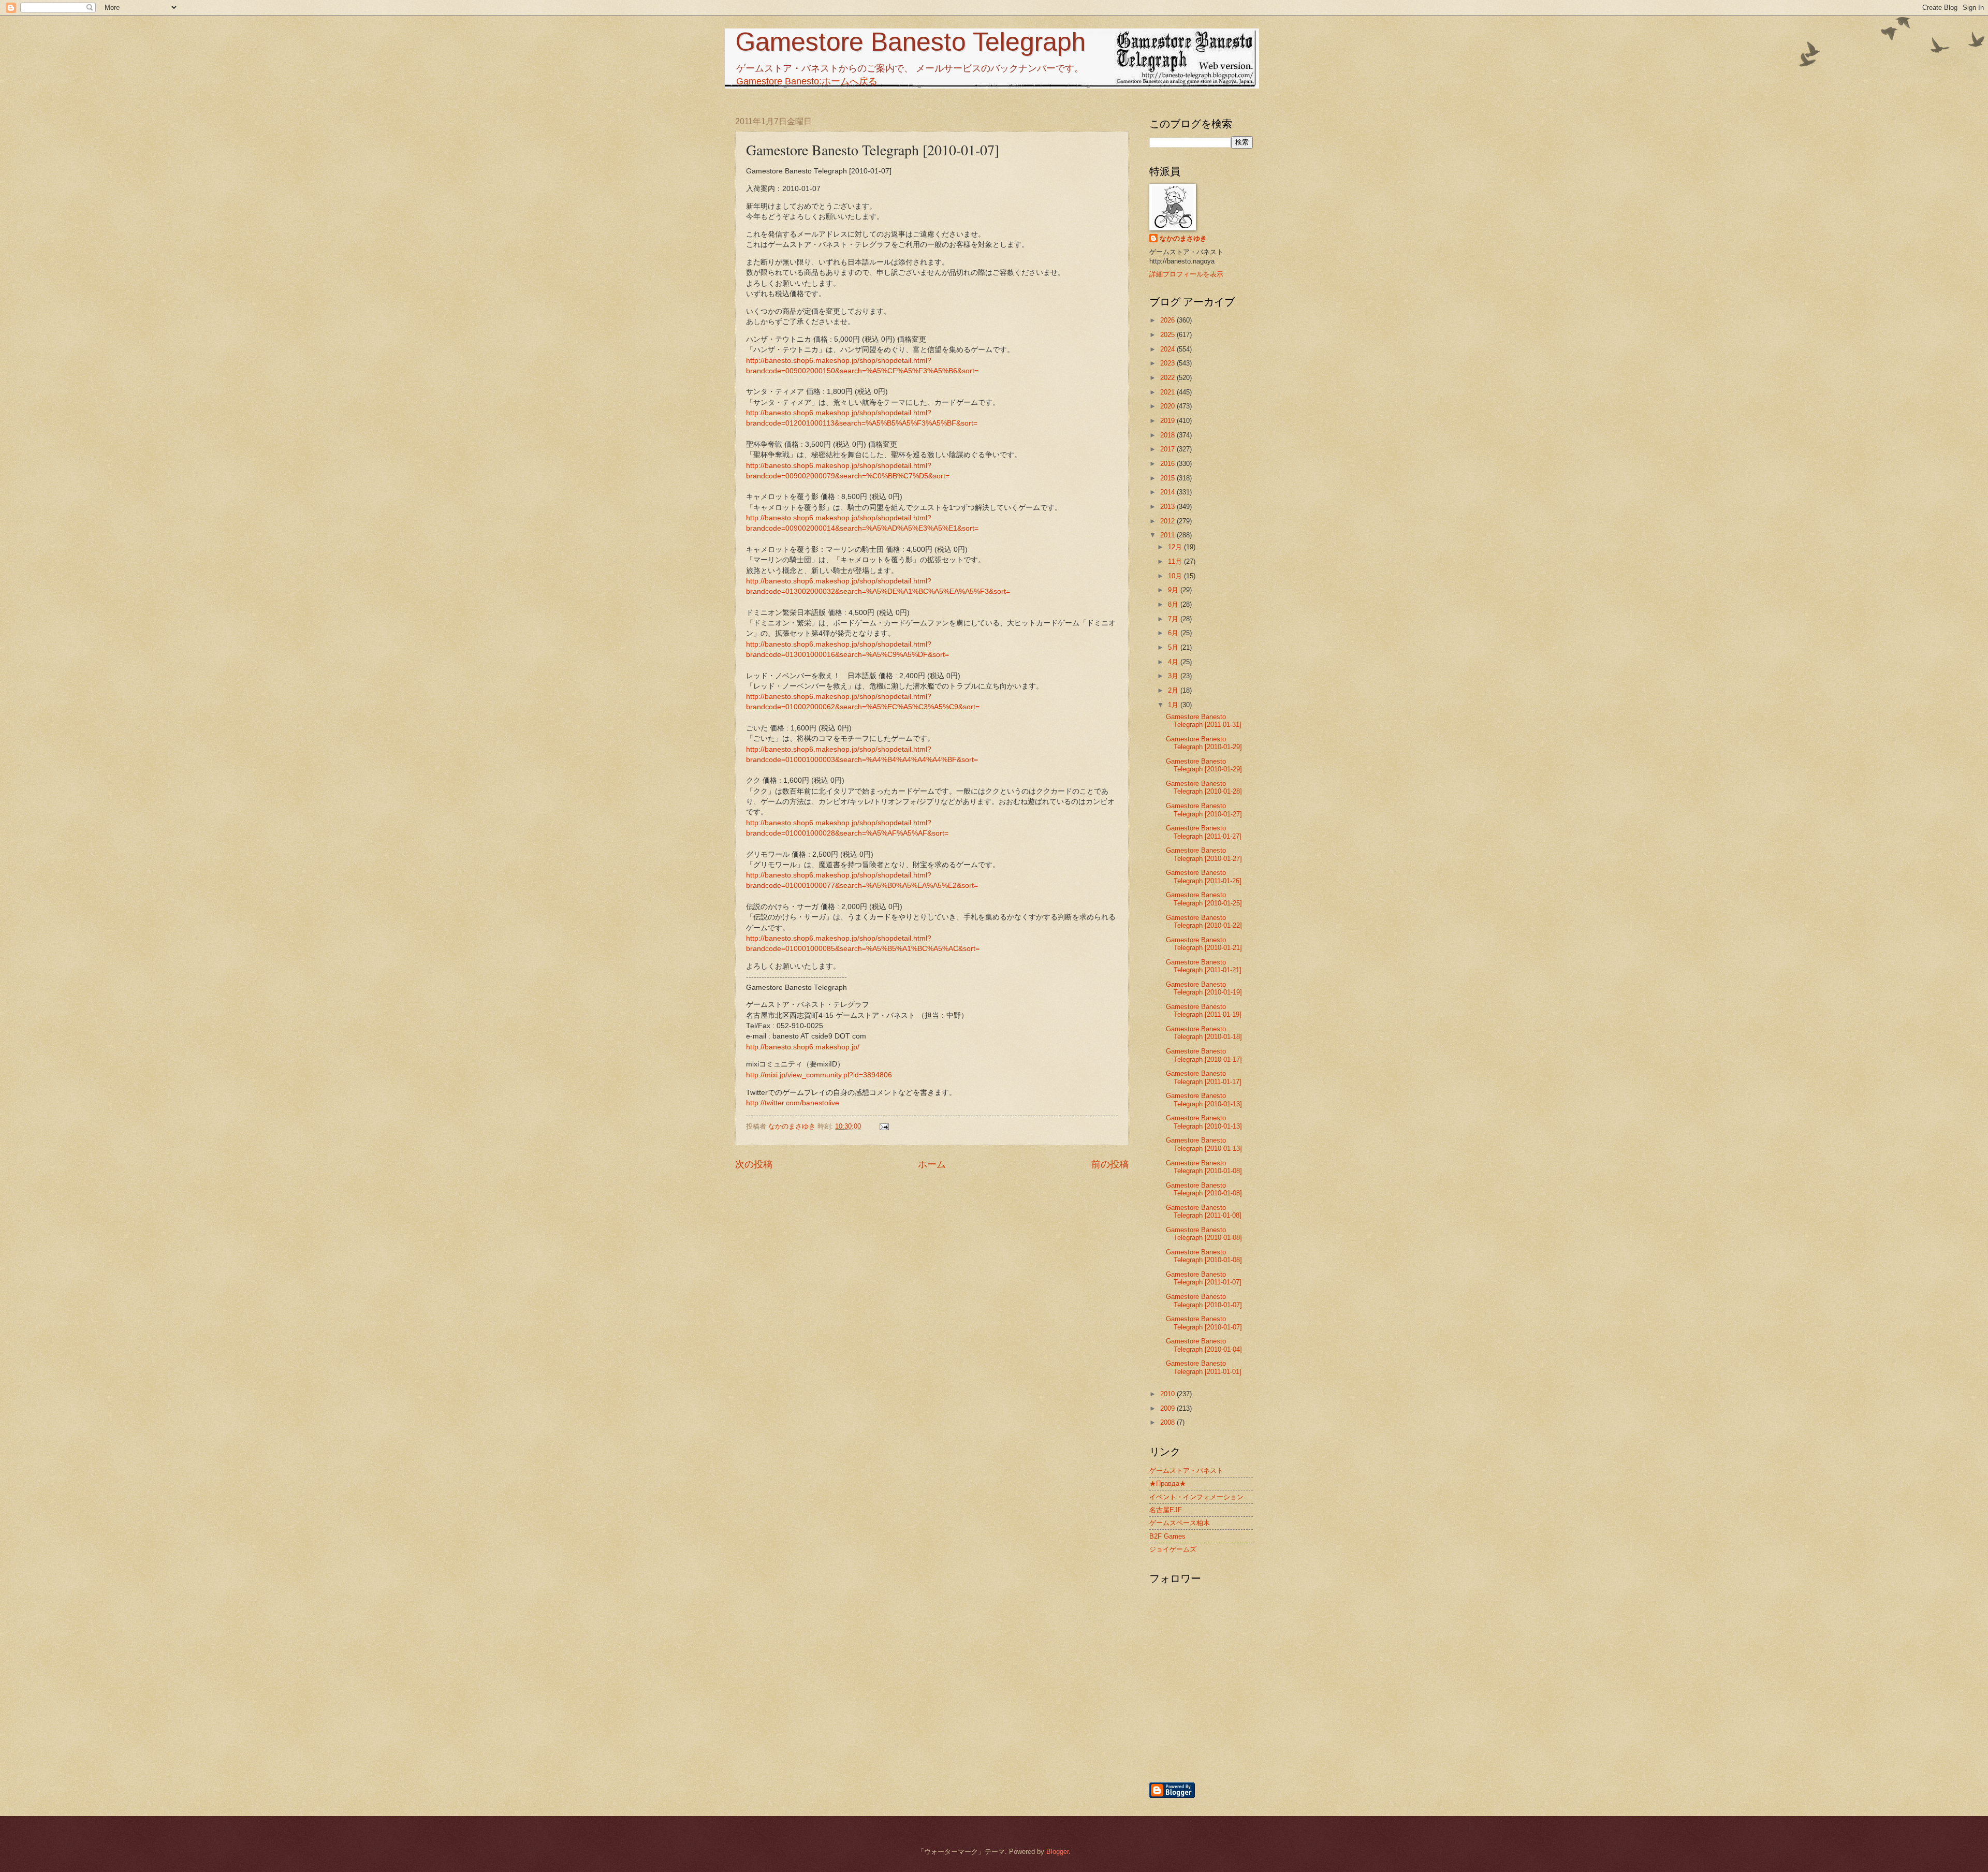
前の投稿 (1110, 1164)
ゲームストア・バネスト (1186, 1471)
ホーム (932, 1164)
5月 (1174, 647)
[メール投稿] (884, 1126)
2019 (1168, 421)
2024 (1168, 349)
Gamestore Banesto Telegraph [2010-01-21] (1204, 944)
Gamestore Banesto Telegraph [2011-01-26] (1204, 876)
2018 (1168, 435)
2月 (1174, 690)
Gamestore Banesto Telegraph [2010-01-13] (1204, 1100)
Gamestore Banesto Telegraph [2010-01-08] (1204, 1167)
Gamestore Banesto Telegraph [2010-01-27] (1204, 810)
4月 (1174, 662)
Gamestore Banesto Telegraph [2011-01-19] (1204, 1011)
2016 (1168, 464)
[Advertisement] (1255, 1725)
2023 (1168, 363)
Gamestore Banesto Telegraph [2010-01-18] (1204, 1033)
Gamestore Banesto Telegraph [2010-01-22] (1204, 922)
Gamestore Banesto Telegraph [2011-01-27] (1204, 832)
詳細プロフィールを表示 (1186, 274)
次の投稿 (754, 1164)
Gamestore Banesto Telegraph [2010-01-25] (1204, 899)
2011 (1168, 535)
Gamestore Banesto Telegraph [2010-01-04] (1204, 1345)
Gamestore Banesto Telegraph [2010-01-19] (1204, 988)
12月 (1176, 547)
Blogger (1057, 1852)
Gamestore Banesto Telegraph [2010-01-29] (1204, 743)
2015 (1168, 478)
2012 (1168, 521)
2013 (1168, 507)
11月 (1176, 561)
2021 (1168, 392)
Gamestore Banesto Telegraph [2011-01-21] (1204, 966)
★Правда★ (1168, 1483)
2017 (1168, 449)
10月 (1176, 576)
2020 (1168, 406)
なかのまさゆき (1183, 238)
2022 (1168, 378)
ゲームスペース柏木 (1180, 1523)
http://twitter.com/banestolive (793, 1103)
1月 (1174, 705)
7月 (1174, 619)
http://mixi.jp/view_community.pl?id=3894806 (819, 1075)
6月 (1174, 633)
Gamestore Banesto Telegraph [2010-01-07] (1204, 1300)
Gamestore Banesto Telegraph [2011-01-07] (1204, 1278)
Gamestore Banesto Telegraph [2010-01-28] (1204, 787)
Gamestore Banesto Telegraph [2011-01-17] (1204, 1077)
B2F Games (1167, 1536)
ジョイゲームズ (1173, 1549)
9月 (1174, 590)
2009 (1168, 1408)
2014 (1168, 492)
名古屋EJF (1166, 1510)
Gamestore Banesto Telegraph (910, 42)
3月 (1174, 676)
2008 (1168, 1422)
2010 (1168, 1394)
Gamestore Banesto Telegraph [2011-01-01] (1204, 1367)
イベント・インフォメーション (1196, 1497)
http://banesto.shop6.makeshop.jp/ (803, 1047)
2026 (1168, 320)
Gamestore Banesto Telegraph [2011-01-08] (1204, 1211)
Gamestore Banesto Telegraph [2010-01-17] (1204, 1055)
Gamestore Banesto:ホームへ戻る (807, 81)
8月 (1174, 604)
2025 (1168, 335)
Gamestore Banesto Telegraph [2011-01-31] (1204, 721)
